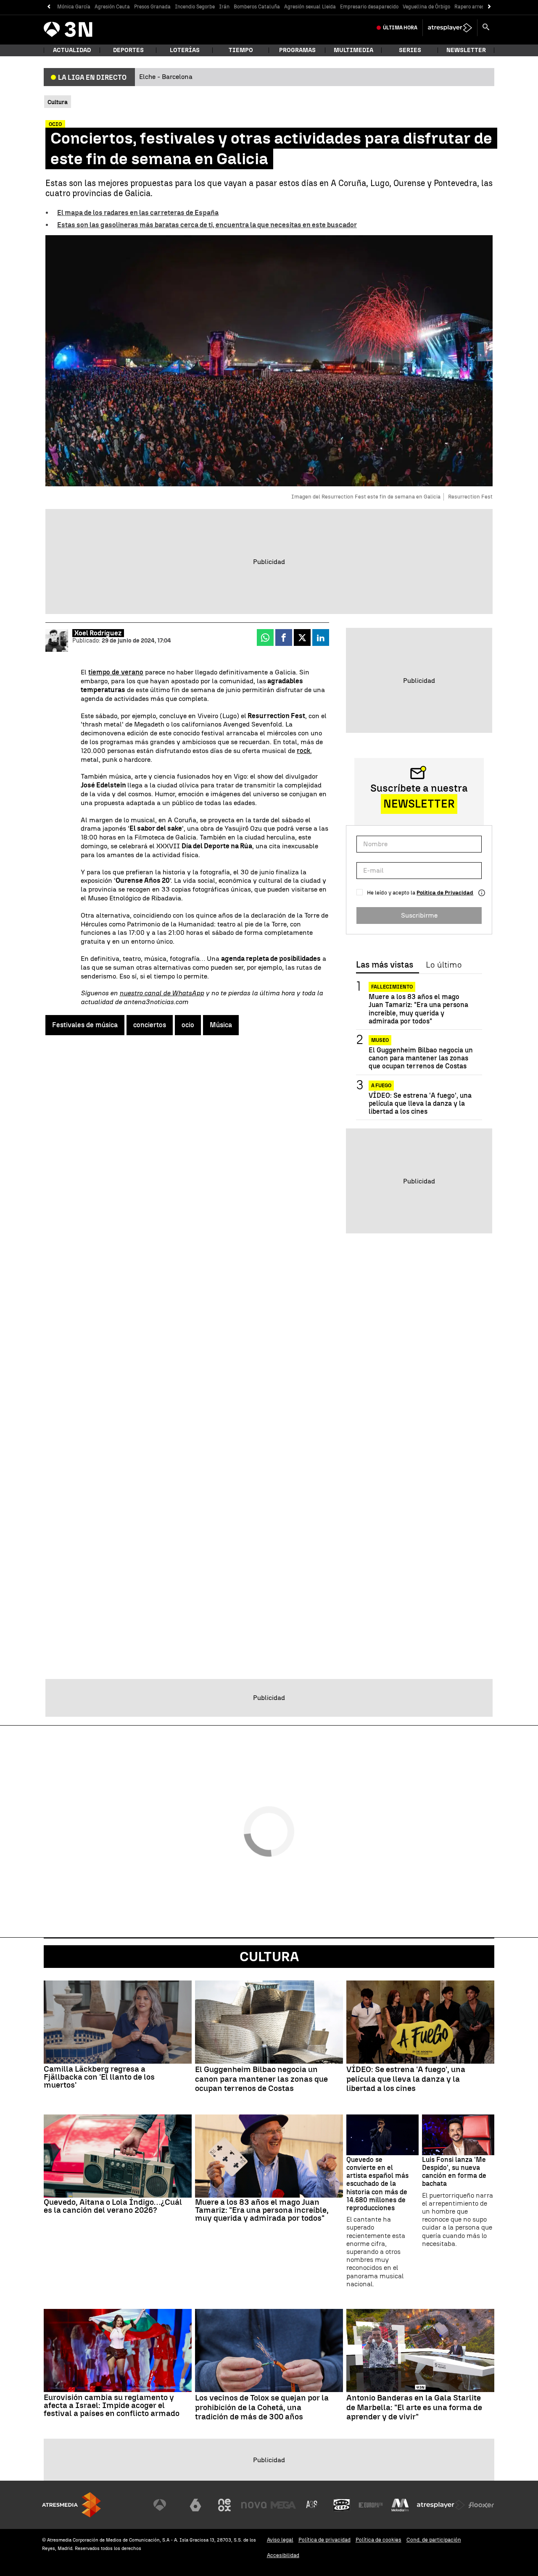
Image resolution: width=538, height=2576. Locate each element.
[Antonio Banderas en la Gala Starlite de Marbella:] (420, 2350)
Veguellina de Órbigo (426, 7)
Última (400, 28)
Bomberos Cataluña (257, 7)
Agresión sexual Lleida (310, 7)
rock (303, 751)
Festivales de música (85, 1025)
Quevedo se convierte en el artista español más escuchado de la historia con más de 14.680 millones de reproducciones (377, 2184)
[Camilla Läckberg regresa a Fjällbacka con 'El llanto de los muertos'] (118, 2022)
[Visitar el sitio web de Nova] (254, 2505)
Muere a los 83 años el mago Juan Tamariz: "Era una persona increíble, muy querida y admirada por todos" (418, 1009)
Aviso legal (280, 2540)
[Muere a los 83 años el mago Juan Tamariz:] (269, 2156)
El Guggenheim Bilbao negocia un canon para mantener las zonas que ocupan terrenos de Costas (421, 1058)
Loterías (185, 50)
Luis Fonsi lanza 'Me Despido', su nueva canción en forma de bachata (454, 2172)
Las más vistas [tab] (385, 965)
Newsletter (466, 50)
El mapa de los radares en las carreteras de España (138, 213)
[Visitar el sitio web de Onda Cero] (342, 2505)
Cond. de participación (434, 2540)
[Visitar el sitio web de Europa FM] (371, 2505)
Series (410, 50)
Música (221, 1025)
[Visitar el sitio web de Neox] (224, 2505)
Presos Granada (152, 7)
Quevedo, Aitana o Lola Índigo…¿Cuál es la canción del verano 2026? (113, 2206)
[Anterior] (49, 7)
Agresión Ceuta (112, 7)
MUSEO (380, 1040)
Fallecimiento (392, 987)
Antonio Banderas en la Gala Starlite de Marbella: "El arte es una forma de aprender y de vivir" (414, 2408)
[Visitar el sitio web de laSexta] (195, 2505)
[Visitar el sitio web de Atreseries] (312, 2505)
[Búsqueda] (486, 28)
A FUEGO (381, 1085)
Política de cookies (378, 2540)
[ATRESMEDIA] (71, 2505)
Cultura (269, 1957)
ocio (188, 1025)
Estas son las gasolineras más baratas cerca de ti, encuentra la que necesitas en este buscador (207, 225)
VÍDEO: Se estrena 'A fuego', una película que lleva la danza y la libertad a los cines (420, 1103)
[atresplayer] (450, 28)
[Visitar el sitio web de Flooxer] (481, 2505)
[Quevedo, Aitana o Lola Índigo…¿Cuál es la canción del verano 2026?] (118, 2156)
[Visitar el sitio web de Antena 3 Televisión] (166, 2505)
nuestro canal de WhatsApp (162, 993)
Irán (224, 7)
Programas (297, 50)
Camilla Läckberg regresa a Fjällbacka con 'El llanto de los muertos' (99, 2077)
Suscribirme (419, 915)
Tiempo (241, 50)
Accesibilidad (283, 2555)
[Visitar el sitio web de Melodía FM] (400, 2505)
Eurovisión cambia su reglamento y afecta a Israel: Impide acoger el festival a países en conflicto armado (112, 2405)
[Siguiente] (489, 7)
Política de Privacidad (445, 893)
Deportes (128, 50)
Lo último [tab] (444, 965)
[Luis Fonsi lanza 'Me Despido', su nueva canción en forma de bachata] (458, 2135)
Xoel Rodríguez (98, 633)
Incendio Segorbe (195, 7)
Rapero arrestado (475, 7)
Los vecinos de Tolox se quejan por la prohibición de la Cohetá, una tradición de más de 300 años (262, 2408)
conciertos (150, 1025)
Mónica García (74, 7)
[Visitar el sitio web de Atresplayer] (441, 2505)
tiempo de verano (116, 672)
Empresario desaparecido (369, 7)
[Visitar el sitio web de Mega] (283, 2505)
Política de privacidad (324, 2540)
